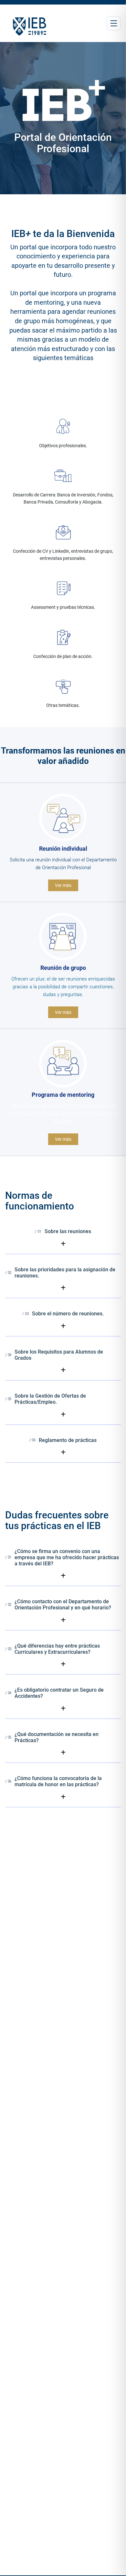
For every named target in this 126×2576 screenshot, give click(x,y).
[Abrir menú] (114, 23)
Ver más (63, 885)
